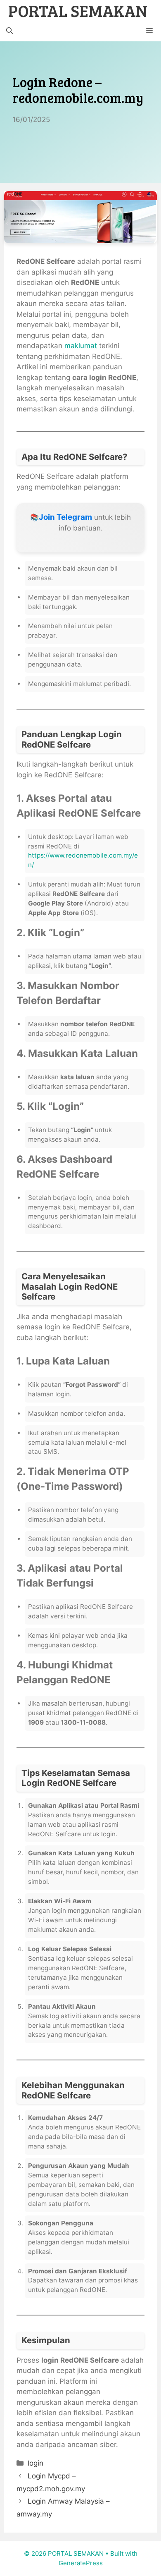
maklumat (81, 346)
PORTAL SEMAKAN (78, 10)
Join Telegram (65, 517)
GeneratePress (81, 2563)
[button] (9, 31)
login (36, 2463)
